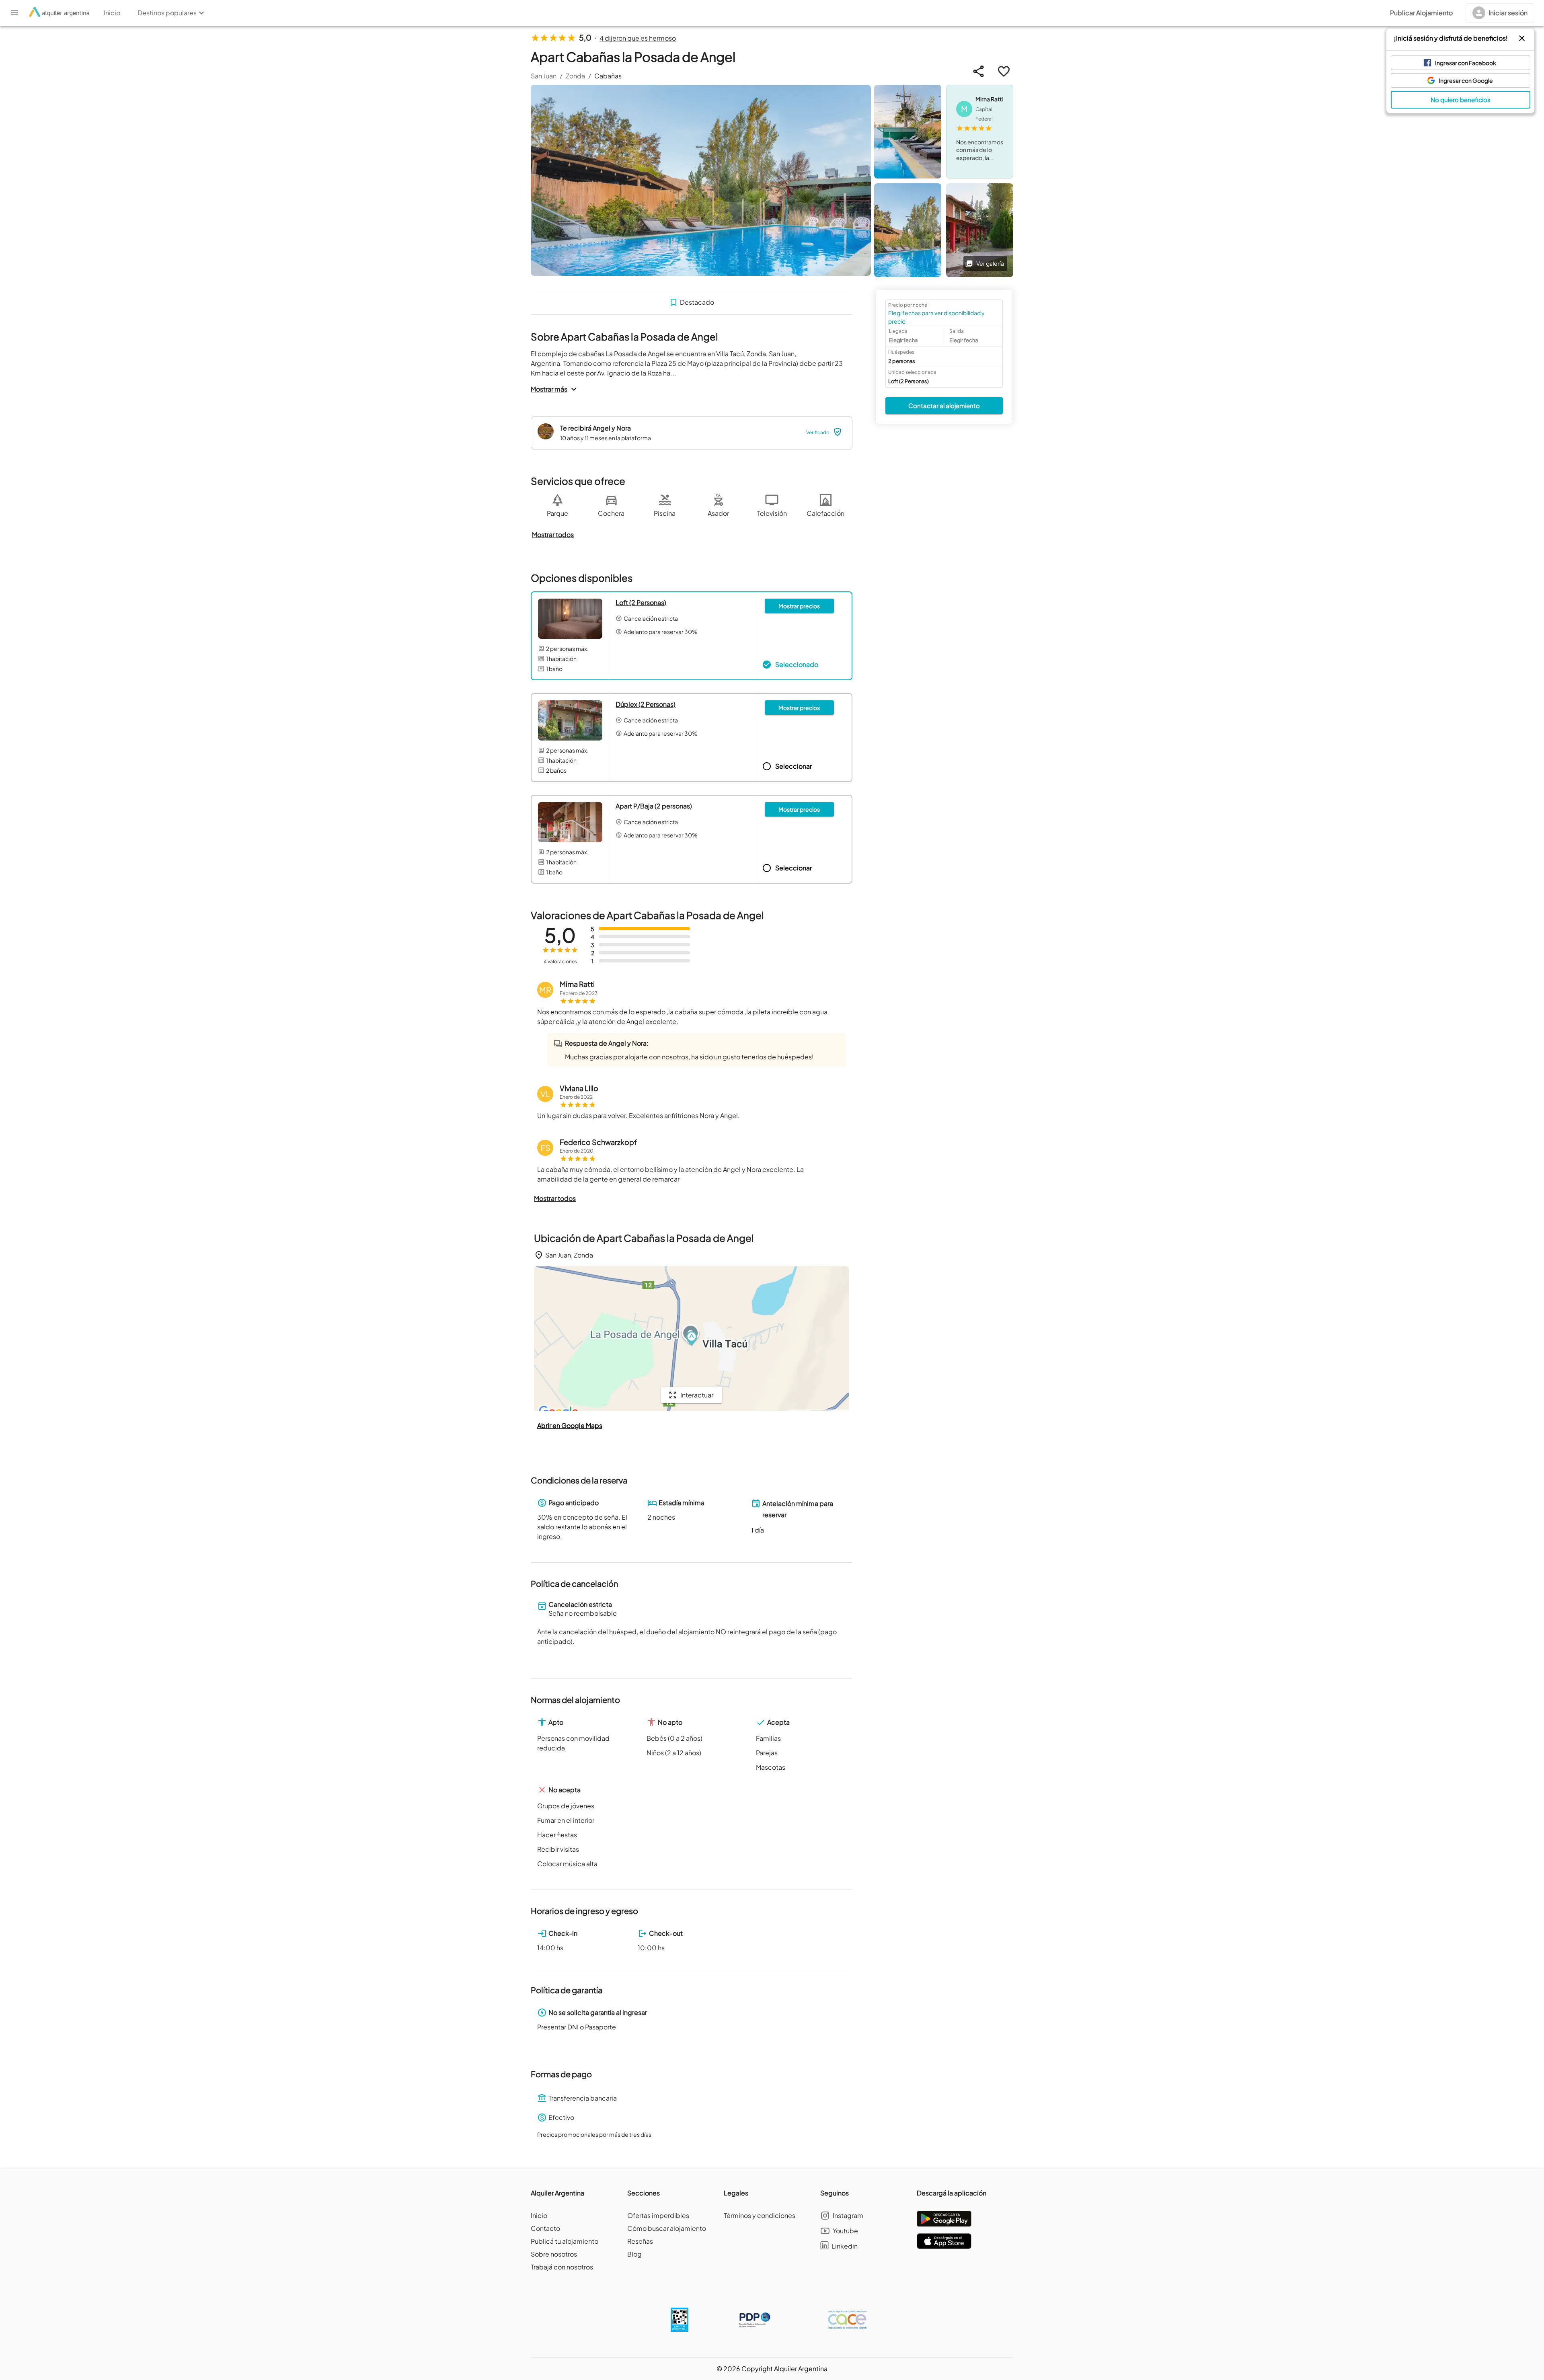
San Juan (544, 76)
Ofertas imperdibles (658, 2215)
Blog (634, 2254)
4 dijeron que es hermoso (638, 38)
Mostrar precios (799, 606)
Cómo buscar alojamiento (667, 2228)
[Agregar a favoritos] (1004, 71)
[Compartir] (978, 71)
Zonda (575, 76)
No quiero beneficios (1461, 100)
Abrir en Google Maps (570, 1425)
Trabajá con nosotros (562, 2267)
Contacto (545, 2228)
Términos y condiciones (760, 2215)
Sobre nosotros (554, 2254)
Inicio (539, 2215)
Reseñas (640, 2241)
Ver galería (990, 263)
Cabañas (608, 76)
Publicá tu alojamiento (565, 2241)
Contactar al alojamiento (944, 405)
